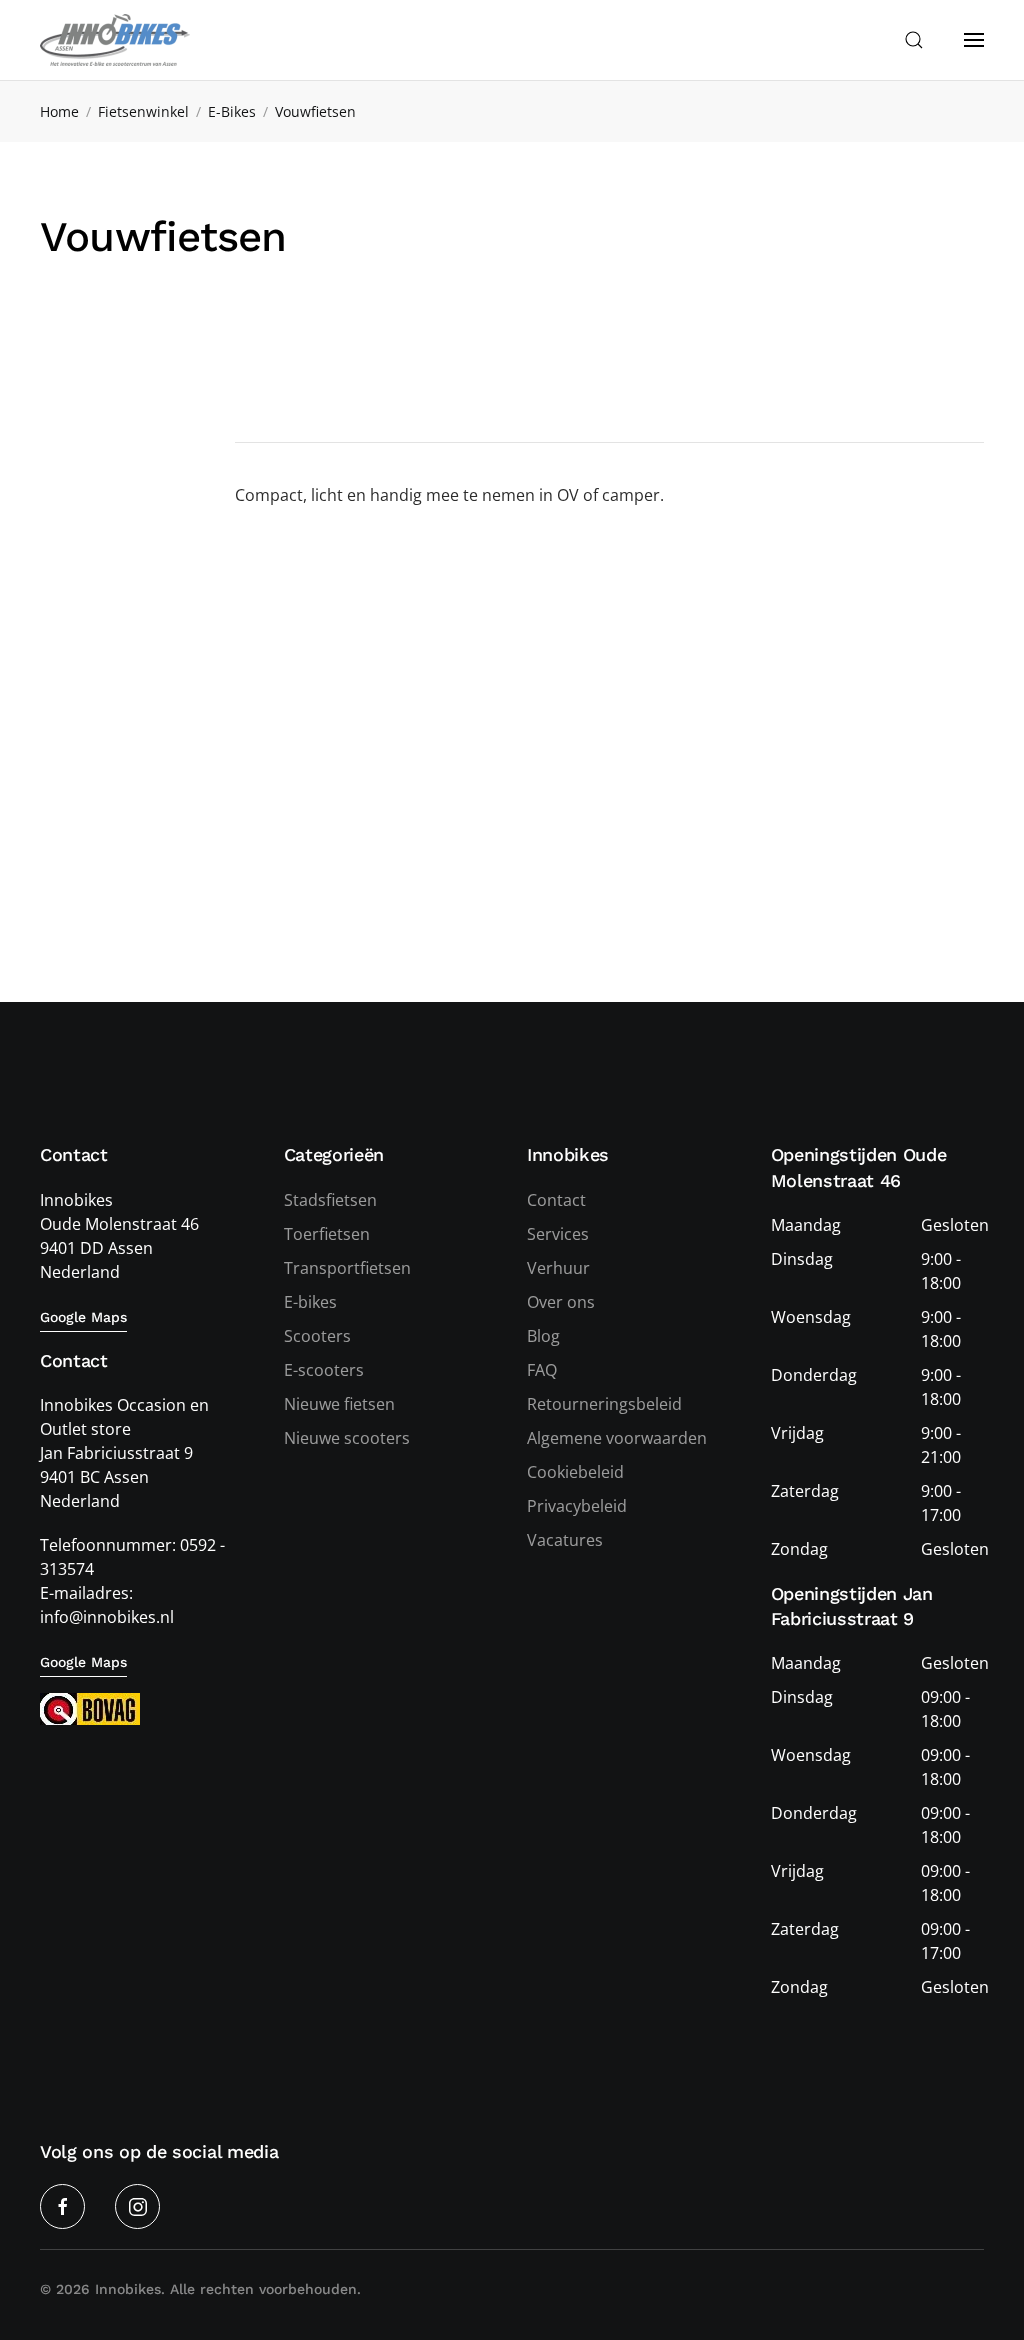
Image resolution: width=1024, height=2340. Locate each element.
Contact (556, 1200)
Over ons (561, 1302)
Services (558, 1234)
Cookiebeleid (575, 1472)
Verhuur (558, 1268)
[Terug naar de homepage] (115, 40)
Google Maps (83, 1317)
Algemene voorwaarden (617, 1438)
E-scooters (324, 1370)
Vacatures (565, 1540)
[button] (914, 40)
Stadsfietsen (330, 1200)
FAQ (542, 1370)
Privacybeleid (577, 1506)
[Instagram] (137, 2206)
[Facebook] (62, 2206)
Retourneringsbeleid (604, 1404)
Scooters (317, 1336)
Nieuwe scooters (347, 1438)
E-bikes (310, 1302)
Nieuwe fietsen (339, 1404)
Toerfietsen (327, 1234)
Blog (543, 1336)
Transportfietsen (347, 1268)
